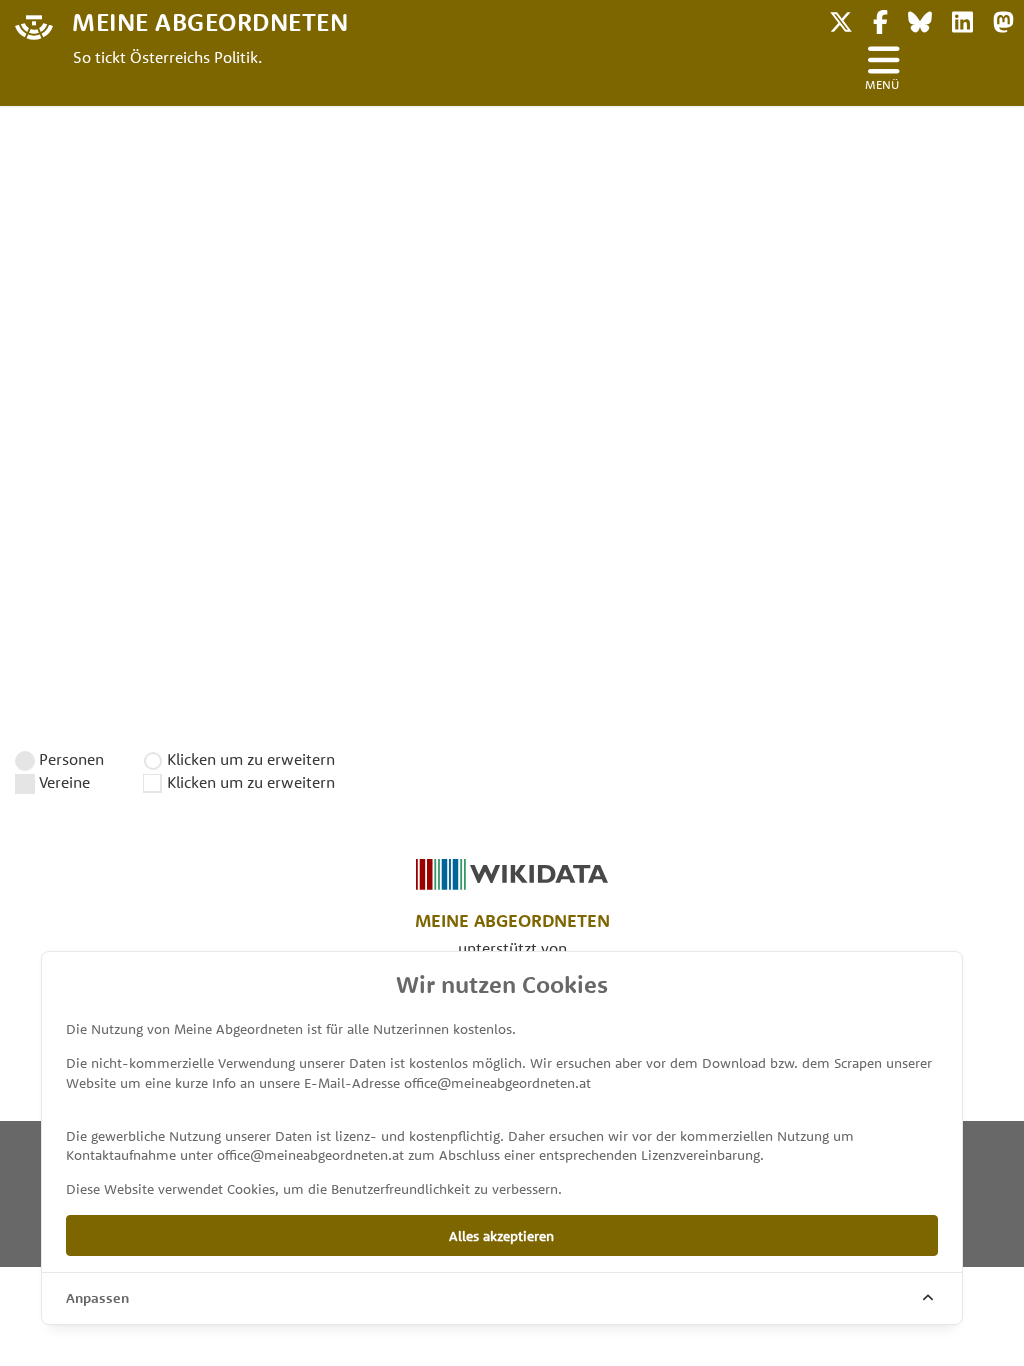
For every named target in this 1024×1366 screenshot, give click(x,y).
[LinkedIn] (962, 19)
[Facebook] (880, 19)
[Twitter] (841, 19)
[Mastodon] (1003, 19)
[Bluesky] (920, 19)
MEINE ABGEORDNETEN (210, 20)
